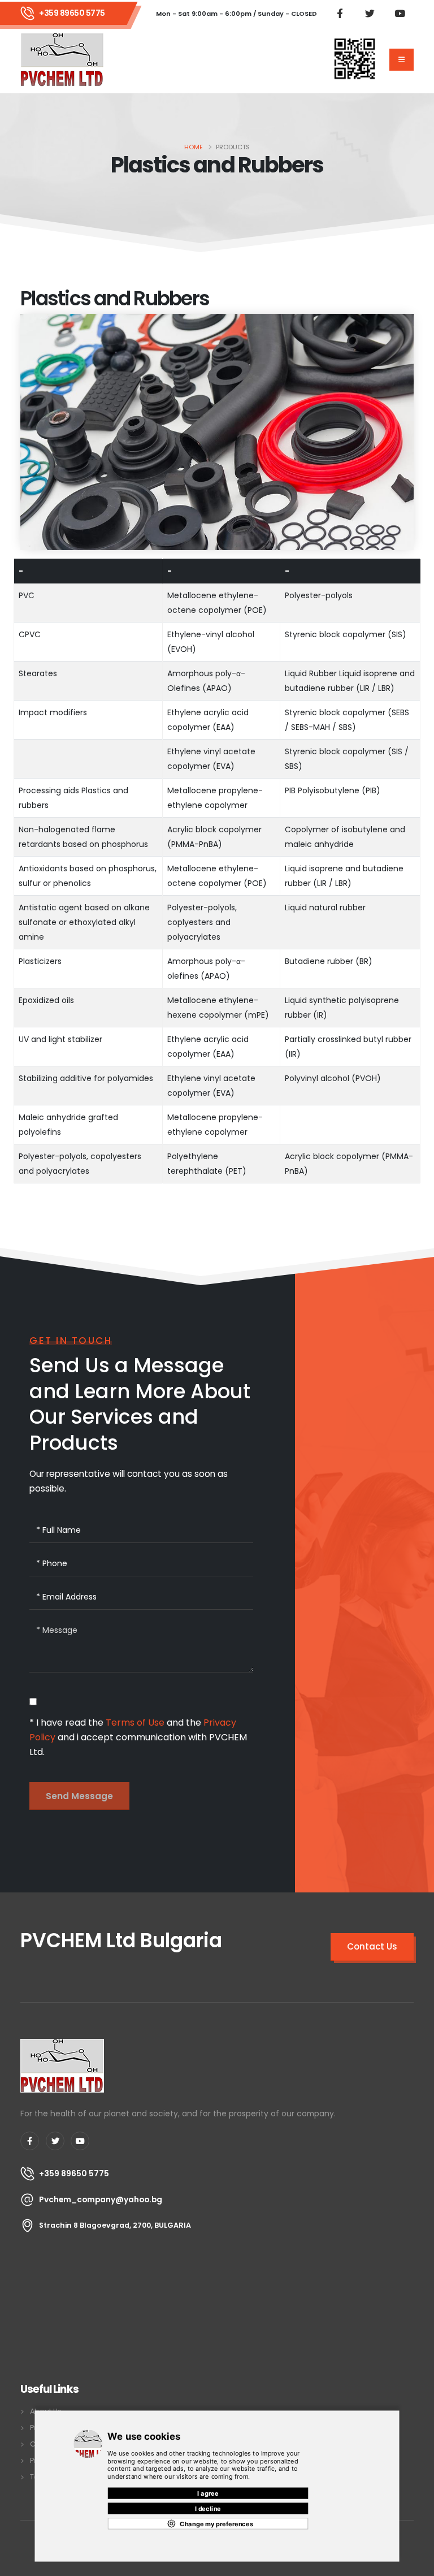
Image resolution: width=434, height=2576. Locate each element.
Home (194, 147)
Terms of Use (135, 1723)
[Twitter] (55, 2141)
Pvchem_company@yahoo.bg (101, 2199)
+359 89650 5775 (72, 13)
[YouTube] (80, 2141)
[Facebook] (30, 2141)
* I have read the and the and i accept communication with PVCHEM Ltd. (138, 1737)
